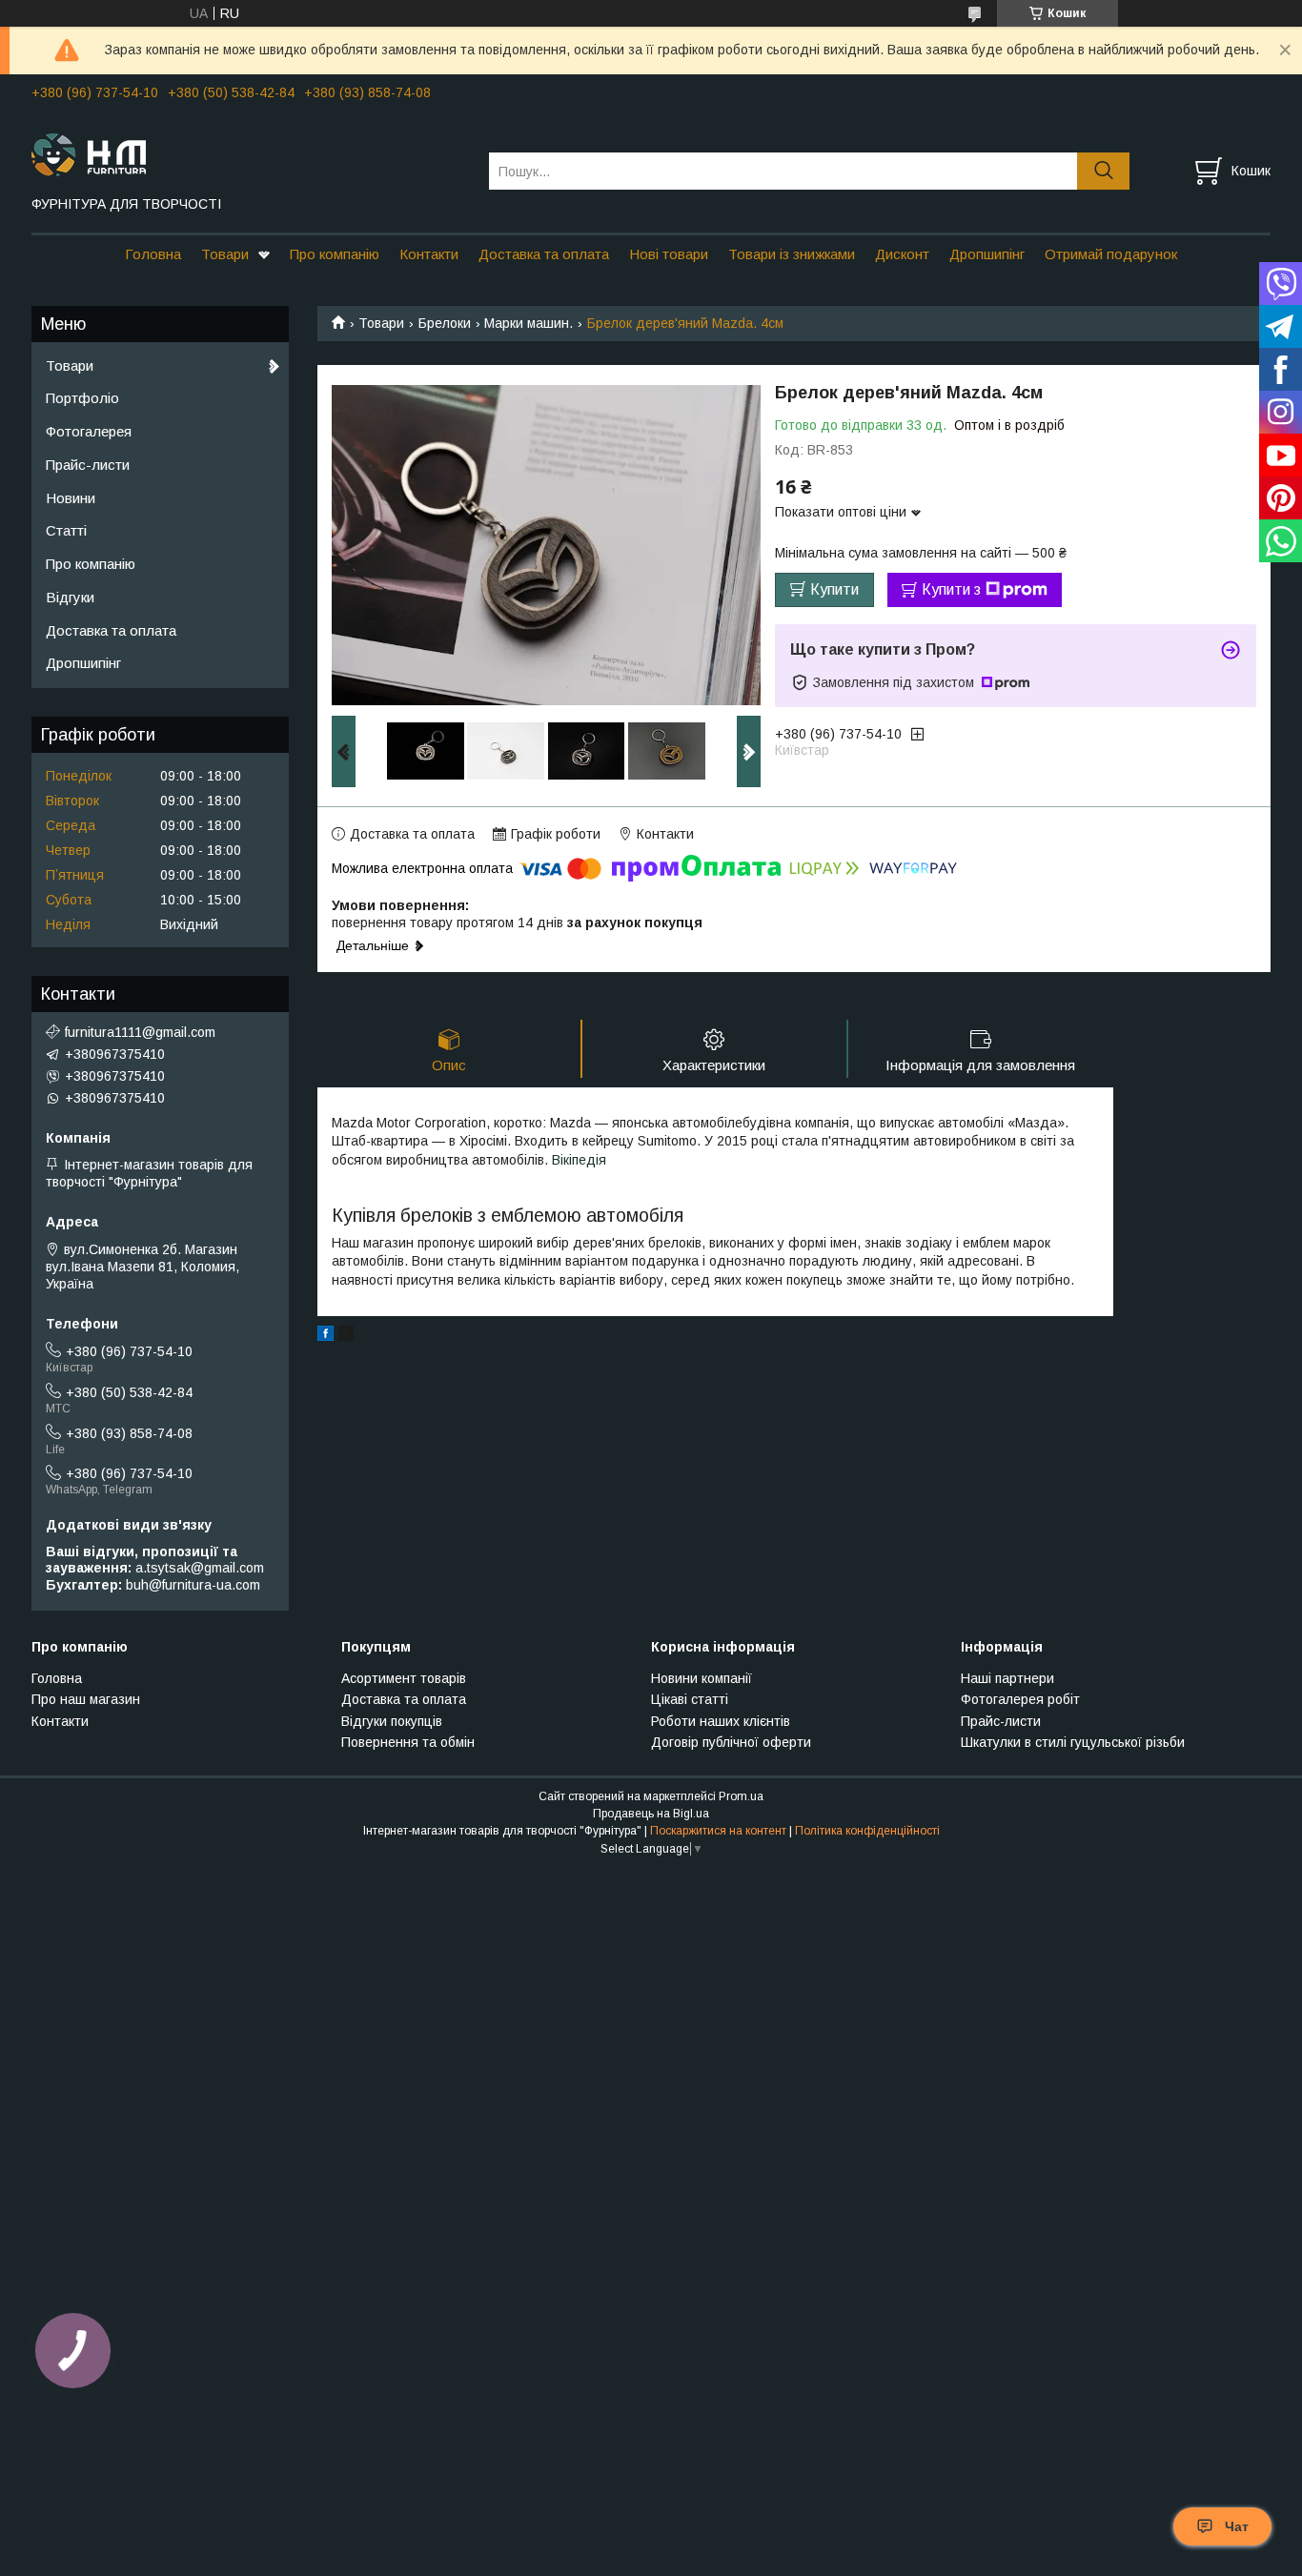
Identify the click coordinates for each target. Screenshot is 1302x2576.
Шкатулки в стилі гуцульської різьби (1073, 1742)
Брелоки (445, 323)
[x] (346, 1336)
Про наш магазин (86, 1699)
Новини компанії (702, 1678)
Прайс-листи (88, 465)
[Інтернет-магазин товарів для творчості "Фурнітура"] (248, 153)
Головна (153, 254)
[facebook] (325, 1336)
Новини (71, 498)
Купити (834, 589)
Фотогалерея (89, 431)
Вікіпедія (579, 1160)
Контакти (429, 254)
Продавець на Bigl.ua (651, 1814)
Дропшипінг (987, 254)
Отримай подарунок (1111, 254)
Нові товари (669, 254)
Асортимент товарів (404, 1678)
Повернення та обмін (408, 1742)
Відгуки (70, 597)
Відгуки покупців (392, 1721)
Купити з (951, 589)
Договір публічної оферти (731, 1742)
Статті (66, 530)
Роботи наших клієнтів (721, 1721)
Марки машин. (529, 323)
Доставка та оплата (544, 254)
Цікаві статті (690, 1699)
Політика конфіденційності (867, 1831)
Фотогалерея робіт (1020, 1699)
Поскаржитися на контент (718, 1831)
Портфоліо (82, 398)
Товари (225, 254)
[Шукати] (1103, 171)
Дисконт (902, 254)
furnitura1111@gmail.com (140, 1032)
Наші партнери (1007, 1678)
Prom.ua (741, 1796)
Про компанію (335, 254)
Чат (1237, 2526)
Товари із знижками (792, 254)
